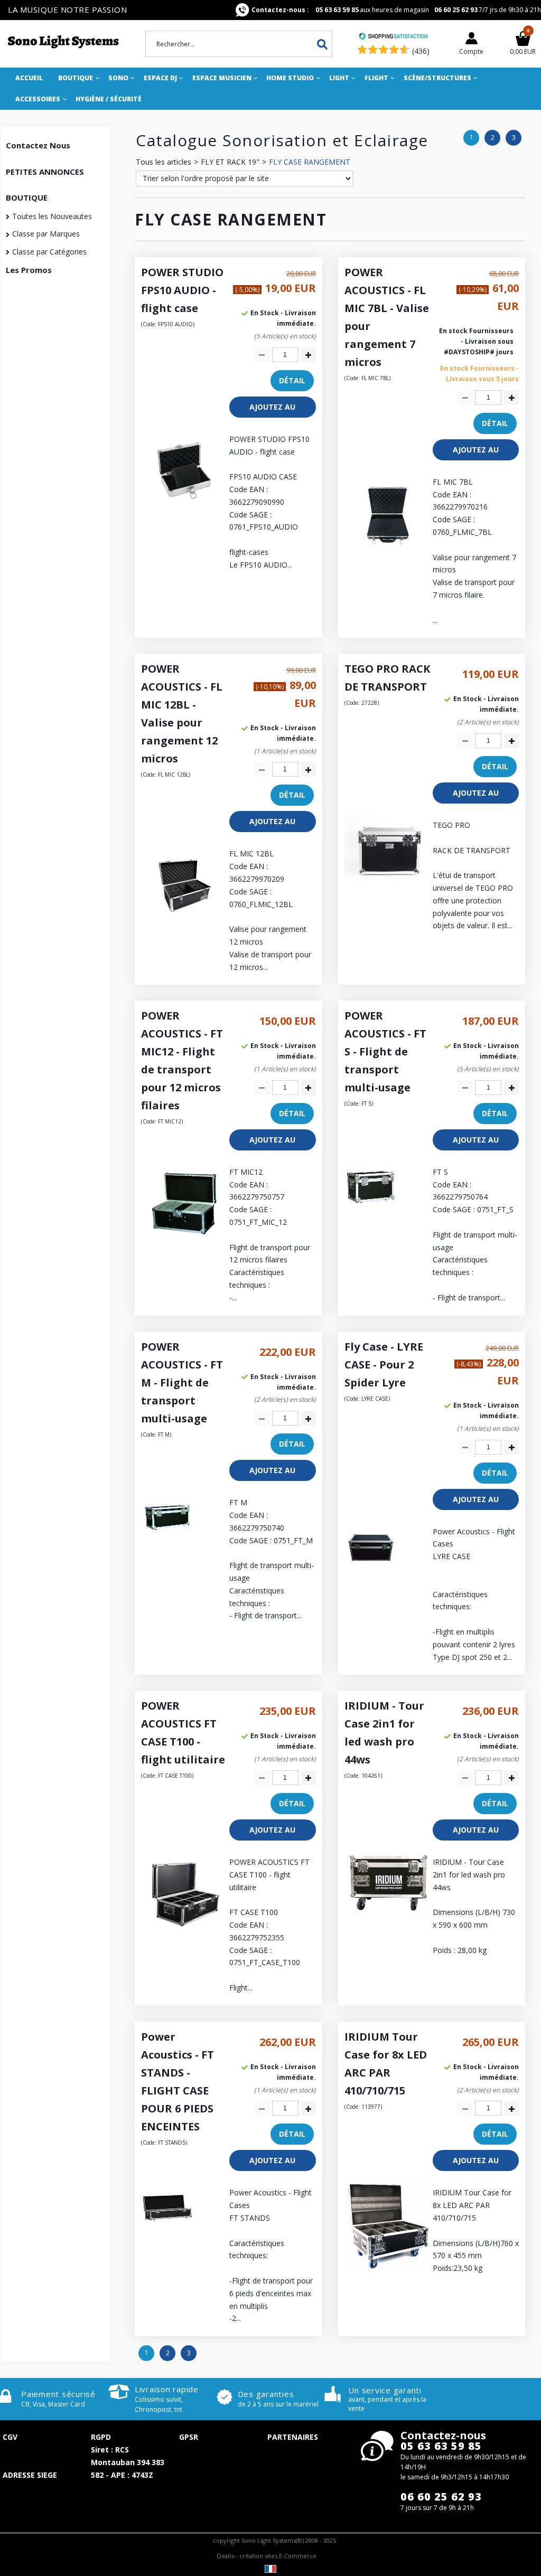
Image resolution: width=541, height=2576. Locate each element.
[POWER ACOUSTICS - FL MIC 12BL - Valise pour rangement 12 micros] (184, 926)
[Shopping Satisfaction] (393, 37)
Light (339, 78)
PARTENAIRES (293, 2437)
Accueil (29, 78)
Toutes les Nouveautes (52, 216)
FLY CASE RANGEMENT (310, 162)
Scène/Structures (437, 78)
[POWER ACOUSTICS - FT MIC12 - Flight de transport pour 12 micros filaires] (184, 1244)
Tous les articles (164, 162)
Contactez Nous (38, 145)
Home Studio (290, 78)
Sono (118, 78)
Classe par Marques (46, 234)
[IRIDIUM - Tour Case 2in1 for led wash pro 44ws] (388, 1908)
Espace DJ (160, 78)
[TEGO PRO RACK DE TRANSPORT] (388, 877)
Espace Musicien (222, 78)
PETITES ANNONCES (45, 172)
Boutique (76, 78)
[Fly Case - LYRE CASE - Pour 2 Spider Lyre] (371, 1570)
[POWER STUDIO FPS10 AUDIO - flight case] (184, 511)
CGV (10, 2437)
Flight (376, 78)
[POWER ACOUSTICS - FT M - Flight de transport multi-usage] (167, 1541)
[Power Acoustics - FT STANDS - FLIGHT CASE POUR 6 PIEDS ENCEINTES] (167, 2231)
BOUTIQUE (27, 197)
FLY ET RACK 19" (230, 162)
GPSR (189, 2437)
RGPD (101, 2437)
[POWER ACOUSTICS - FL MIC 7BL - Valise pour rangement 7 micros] (388, 554)
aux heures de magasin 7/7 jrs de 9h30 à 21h (396, 10)
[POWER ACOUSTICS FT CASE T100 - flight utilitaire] (184, 1934)
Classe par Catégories (49, 252)
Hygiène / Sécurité (109, 99)
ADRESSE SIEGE (30, 2475)
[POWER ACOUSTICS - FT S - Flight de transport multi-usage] (371, 1210)
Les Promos (29, 270)
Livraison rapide (167, 2389)
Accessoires (38, 99)
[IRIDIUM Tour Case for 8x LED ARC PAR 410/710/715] (388, 2267)
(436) (421, 51)
